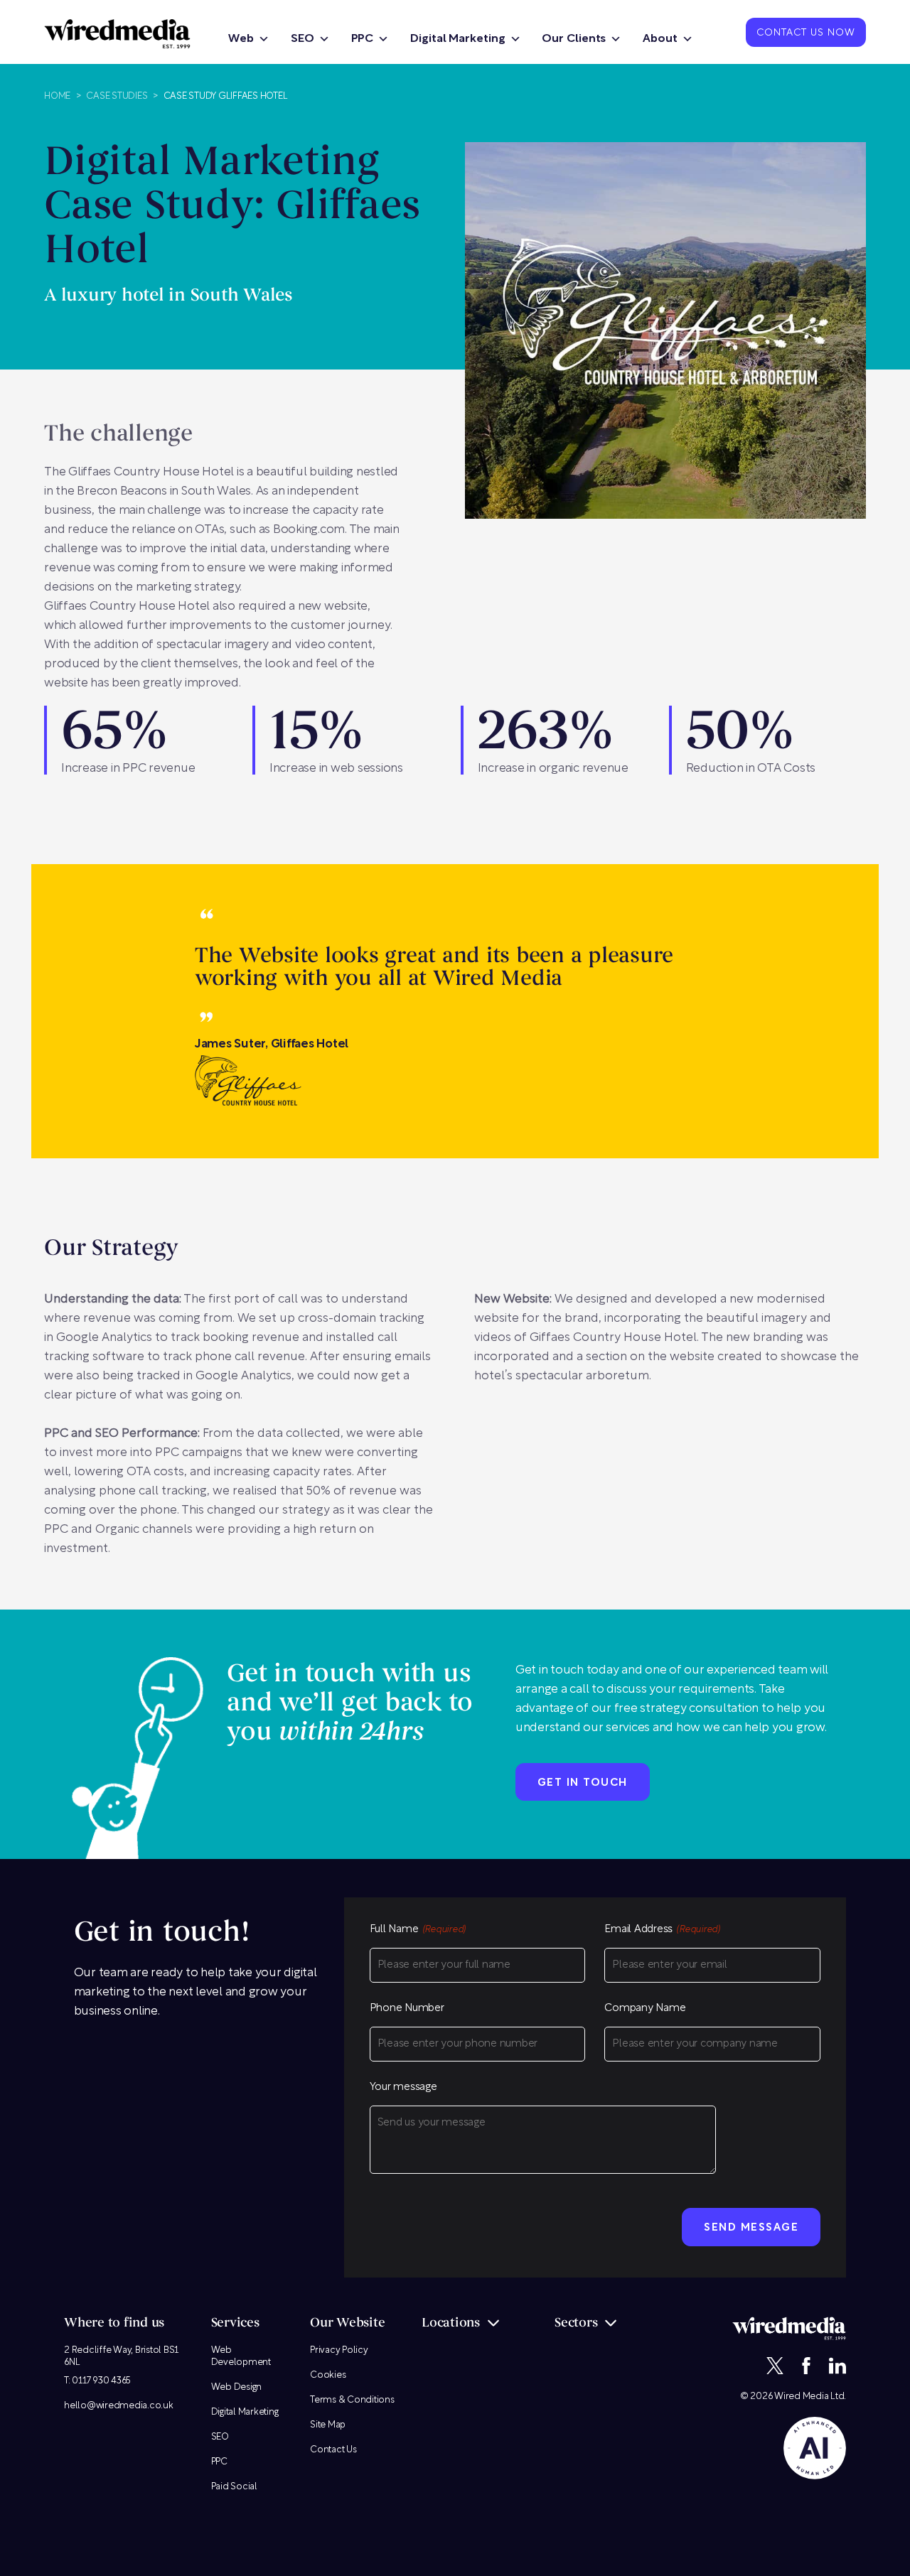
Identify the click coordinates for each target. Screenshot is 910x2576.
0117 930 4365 (101, 2381)
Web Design (237, 2387)
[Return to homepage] (117, 34)
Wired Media (801, 2397)
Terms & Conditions (352, 2400)
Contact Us (333, 2450)
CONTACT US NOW (806, 33)
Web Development (241, 2356)
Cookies (328, 2375)
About (660, 39)
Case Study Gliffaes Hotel (226, 96)
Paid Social (234, 2487)
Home (57, 96)
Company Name (645, 2009)
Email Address (662, 1930)
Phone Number (407, 2009)
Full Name (418, 1930)
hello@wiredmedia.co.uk (119, 2406)
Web (241, 39)
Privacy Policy (339, 2350)
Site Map (328, 2425)
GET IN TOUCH (583, 1783)
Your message (403, 2087)
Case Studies (117, 96)
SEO (303, 39)
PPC (363, 39)
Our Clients (574, 39)
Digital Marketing (457, 39)
